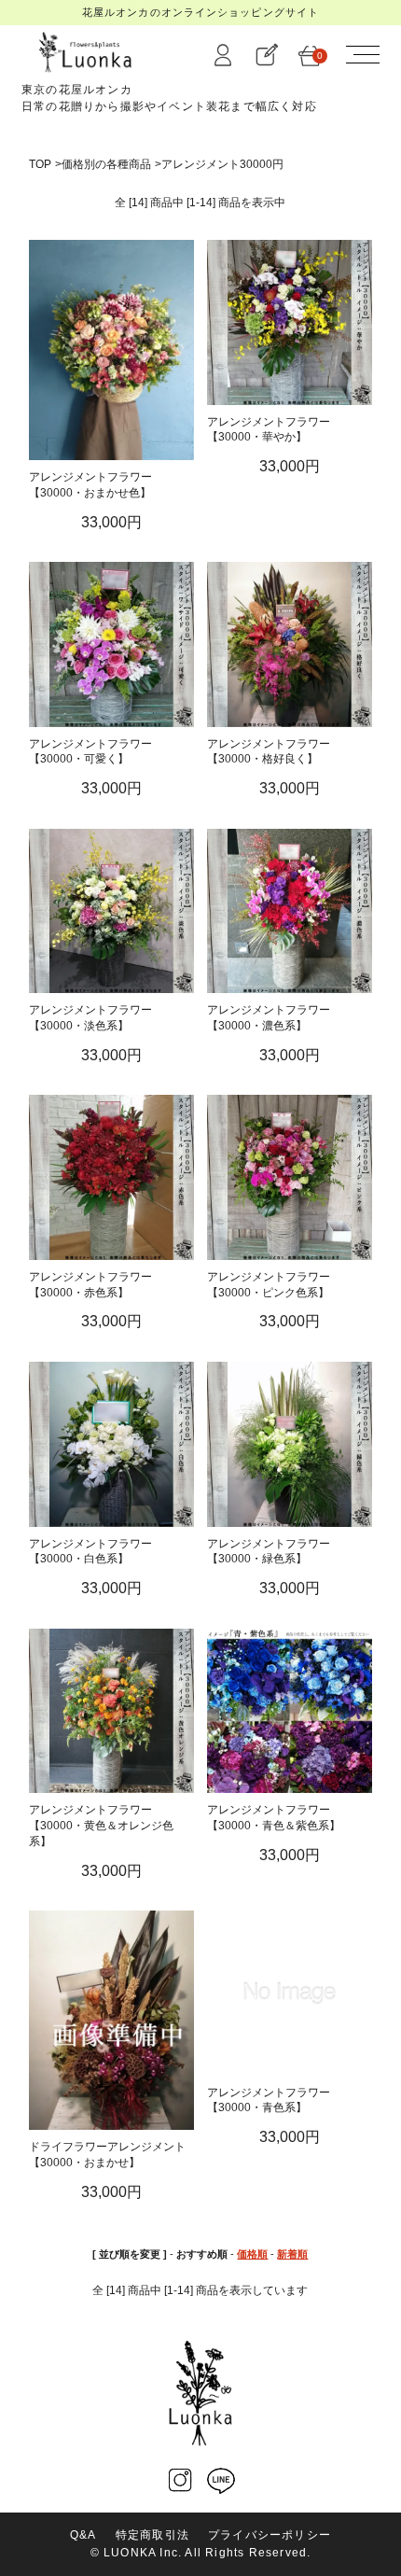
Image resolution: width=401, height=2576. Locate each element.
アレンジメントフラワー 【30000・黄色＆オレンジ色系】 (101, 1826)
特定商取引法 (152, 2535)
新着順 (292, 2254)
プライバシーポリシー (270, 2535)
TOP (40, 164)
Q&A (83, 2535)
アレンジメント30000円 (222, 164)
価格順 (252, 2254)
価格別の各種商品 (106, 164)
